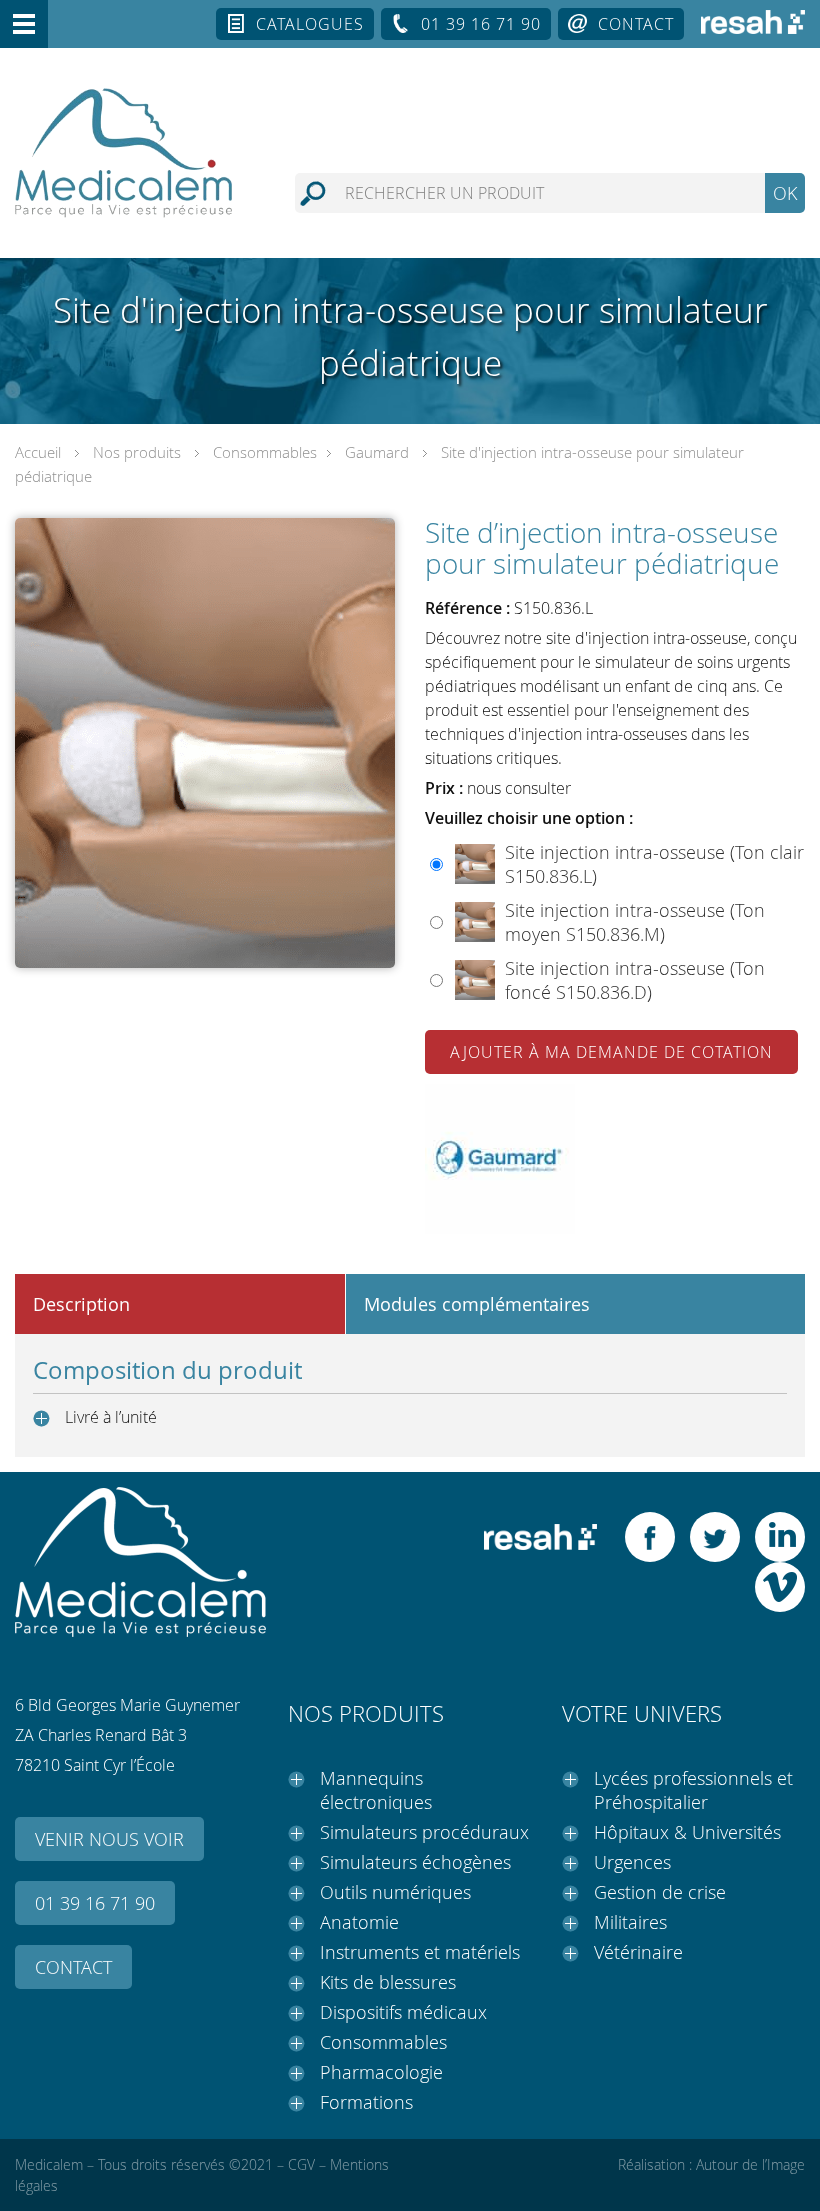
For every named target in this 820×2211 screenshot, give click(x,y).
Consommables (265, 452)
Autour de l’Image (750, 2164)
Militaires (630, 1922)
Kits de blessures (388, 1982)
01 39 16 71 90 (481, 24)
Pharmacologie (381, 2072)
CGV (301, 2164)
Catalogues (310, 24)
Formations (366, 2102)
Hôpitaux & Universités (687, 1832)
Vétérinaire (638, 1952)
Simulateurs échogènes (415, 1862)
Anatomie (359, 1922)
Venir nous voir (109, 1839)
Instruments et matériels (420, 1952)
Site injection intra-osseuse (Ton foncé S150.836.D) (635, 980)
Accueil (38, 452)
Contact (636, 24)
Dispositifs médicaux (403, 2012)
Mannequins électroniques (376, 1790)
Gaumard (377, 452)
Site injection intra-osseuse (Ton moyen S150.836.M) (635, 922)
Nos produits (137, 452)
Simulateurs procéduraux (424, 1832)
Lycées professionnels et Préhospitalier (693, 1790)
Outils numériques (395, 1892)
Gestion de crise (660, 1892)
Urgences (632, 1862)
